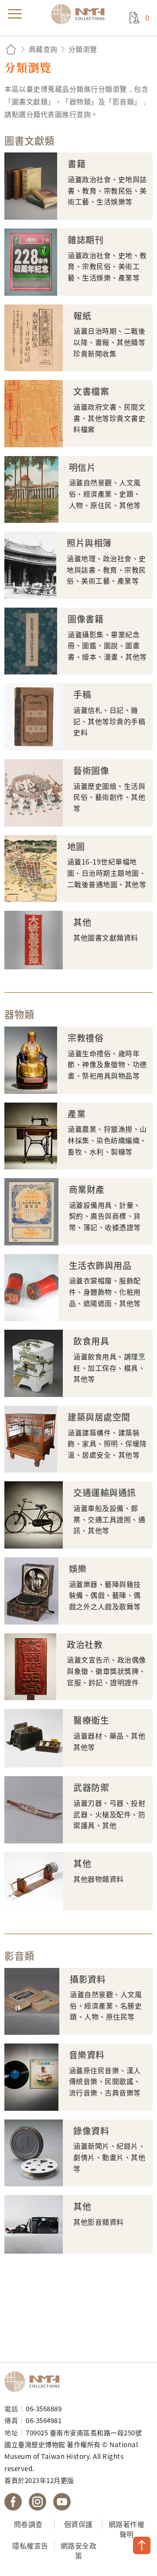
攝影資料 (88, 1979)
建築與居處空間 (99, 1417)
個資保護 (78, 2524)
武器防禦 (91, 1788)
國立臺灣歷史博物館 (35, 2382)
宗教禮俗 (85, 1038)
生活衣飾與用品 (100, 1266)
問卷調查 (28, 2524)
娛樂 (78, 1569)
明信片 (82, 467)
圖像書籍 (85, 619)
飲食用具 (91, 1341)
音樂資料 (87, 2055)
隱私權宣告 (30, 2545)
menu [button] (15, 14)
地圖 (76, 847)
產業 (77, 1114)
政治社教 (85, 1645)
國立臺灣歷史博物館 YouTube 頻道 (62, 2502)
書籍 (77, 164)
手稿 (82, 695)
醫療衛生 (91, 1720)
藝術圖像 (91, 771)
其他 (82, 922)
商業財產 (87, 1189)
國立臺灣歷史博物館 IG (38, 2502)
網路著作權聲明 (127, 2529)
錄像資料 (91, 2131)
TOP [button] (142, 2545)
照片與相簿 (89, 543)
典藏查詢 (43, 49)
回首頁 (11, 49)
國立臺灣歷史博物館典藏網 (81, 14)
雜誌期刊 (85, 240)
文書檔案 (91, 391)
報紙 (82, 316)
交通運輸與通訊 (105, 1493)
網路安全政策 (79, 2550)
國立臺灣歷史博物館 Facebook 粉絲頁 (13, 2502)
